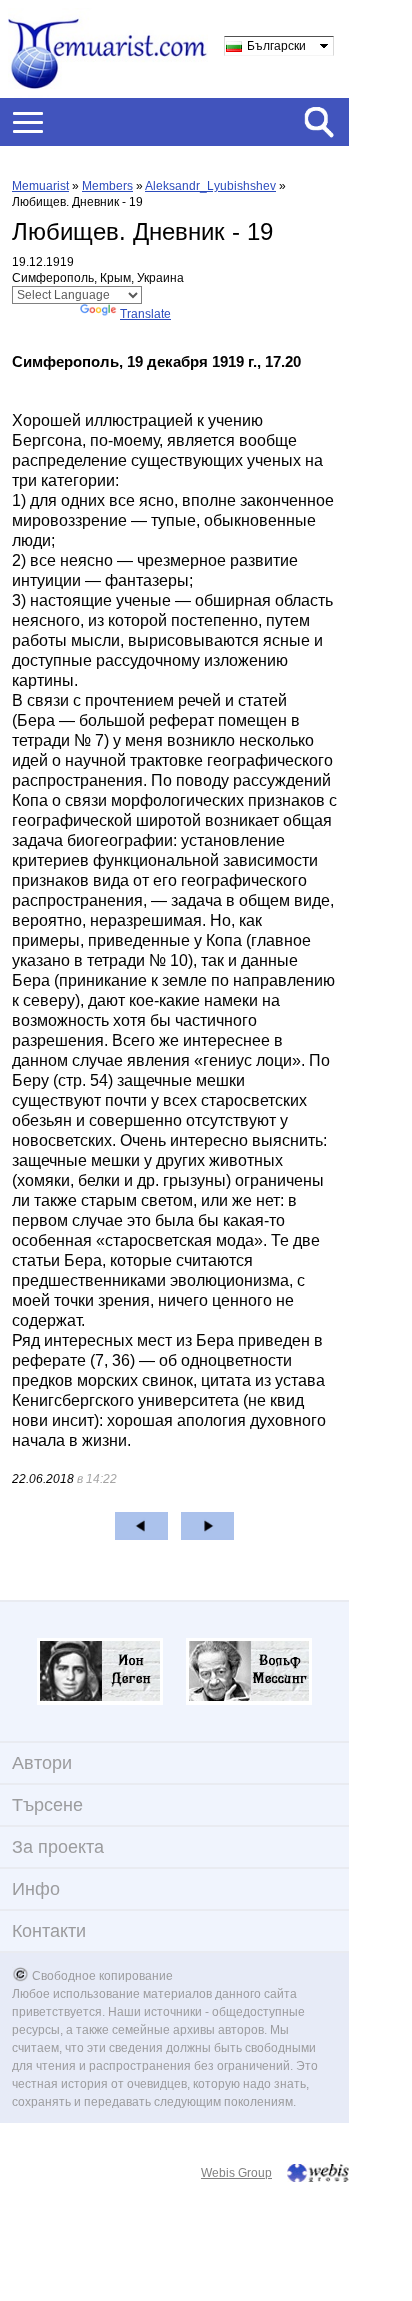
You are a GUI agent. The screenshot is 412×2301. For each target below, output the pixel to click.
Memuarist (40, 186)
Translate (145, 314)
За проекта (58, 1847)
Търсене (47, 1805)
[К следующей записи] (207, 1526)
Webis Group (236, 2173)
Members (107, 186)
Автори (42, 1763)
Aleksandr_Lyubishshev (210, 186)
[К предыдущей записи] (141, 1526)
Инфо (36, 1889)
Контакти (49, 1931)
